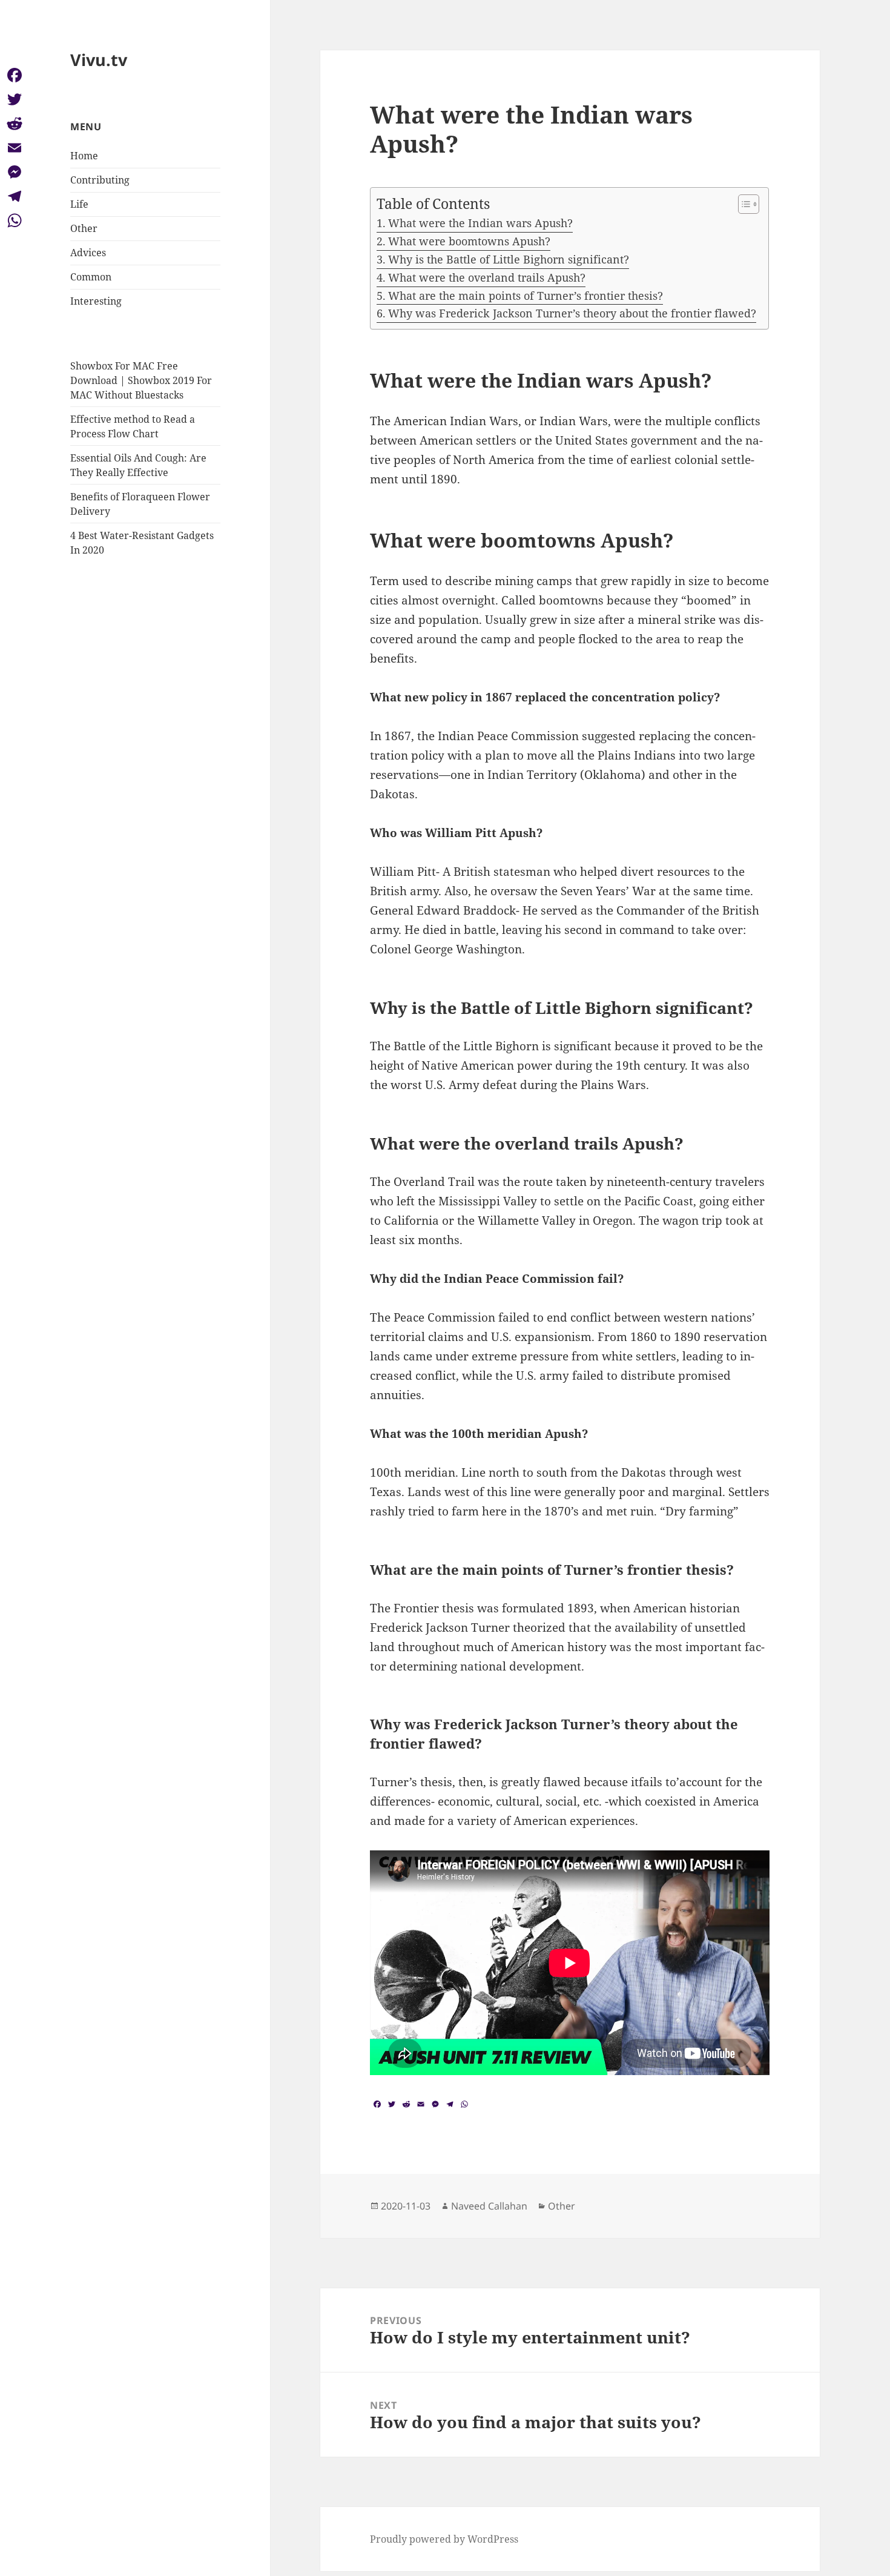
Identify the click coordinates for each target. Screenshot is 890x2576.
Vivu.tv (99, 60)
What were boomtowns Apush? (469, 241)
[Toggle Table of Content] (743, 204)
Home (84, 156)
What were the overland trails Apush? (487, 277)
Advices (88, 253)
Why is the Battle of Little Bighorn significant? (509, 259)
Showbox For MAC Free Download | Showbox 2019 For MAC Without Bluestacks (141, 380)
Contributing (100, 180)
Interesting (96, 301)
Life (79, 204)
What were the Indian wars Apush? (480, 223)
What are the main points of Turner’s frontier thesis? (526, 296)
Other (84, 228)
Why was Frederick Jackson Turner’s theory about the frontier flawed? (572, 313)
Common (91, 277)
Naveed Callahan (489, 2206)
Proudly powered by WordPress (444, 2539)
